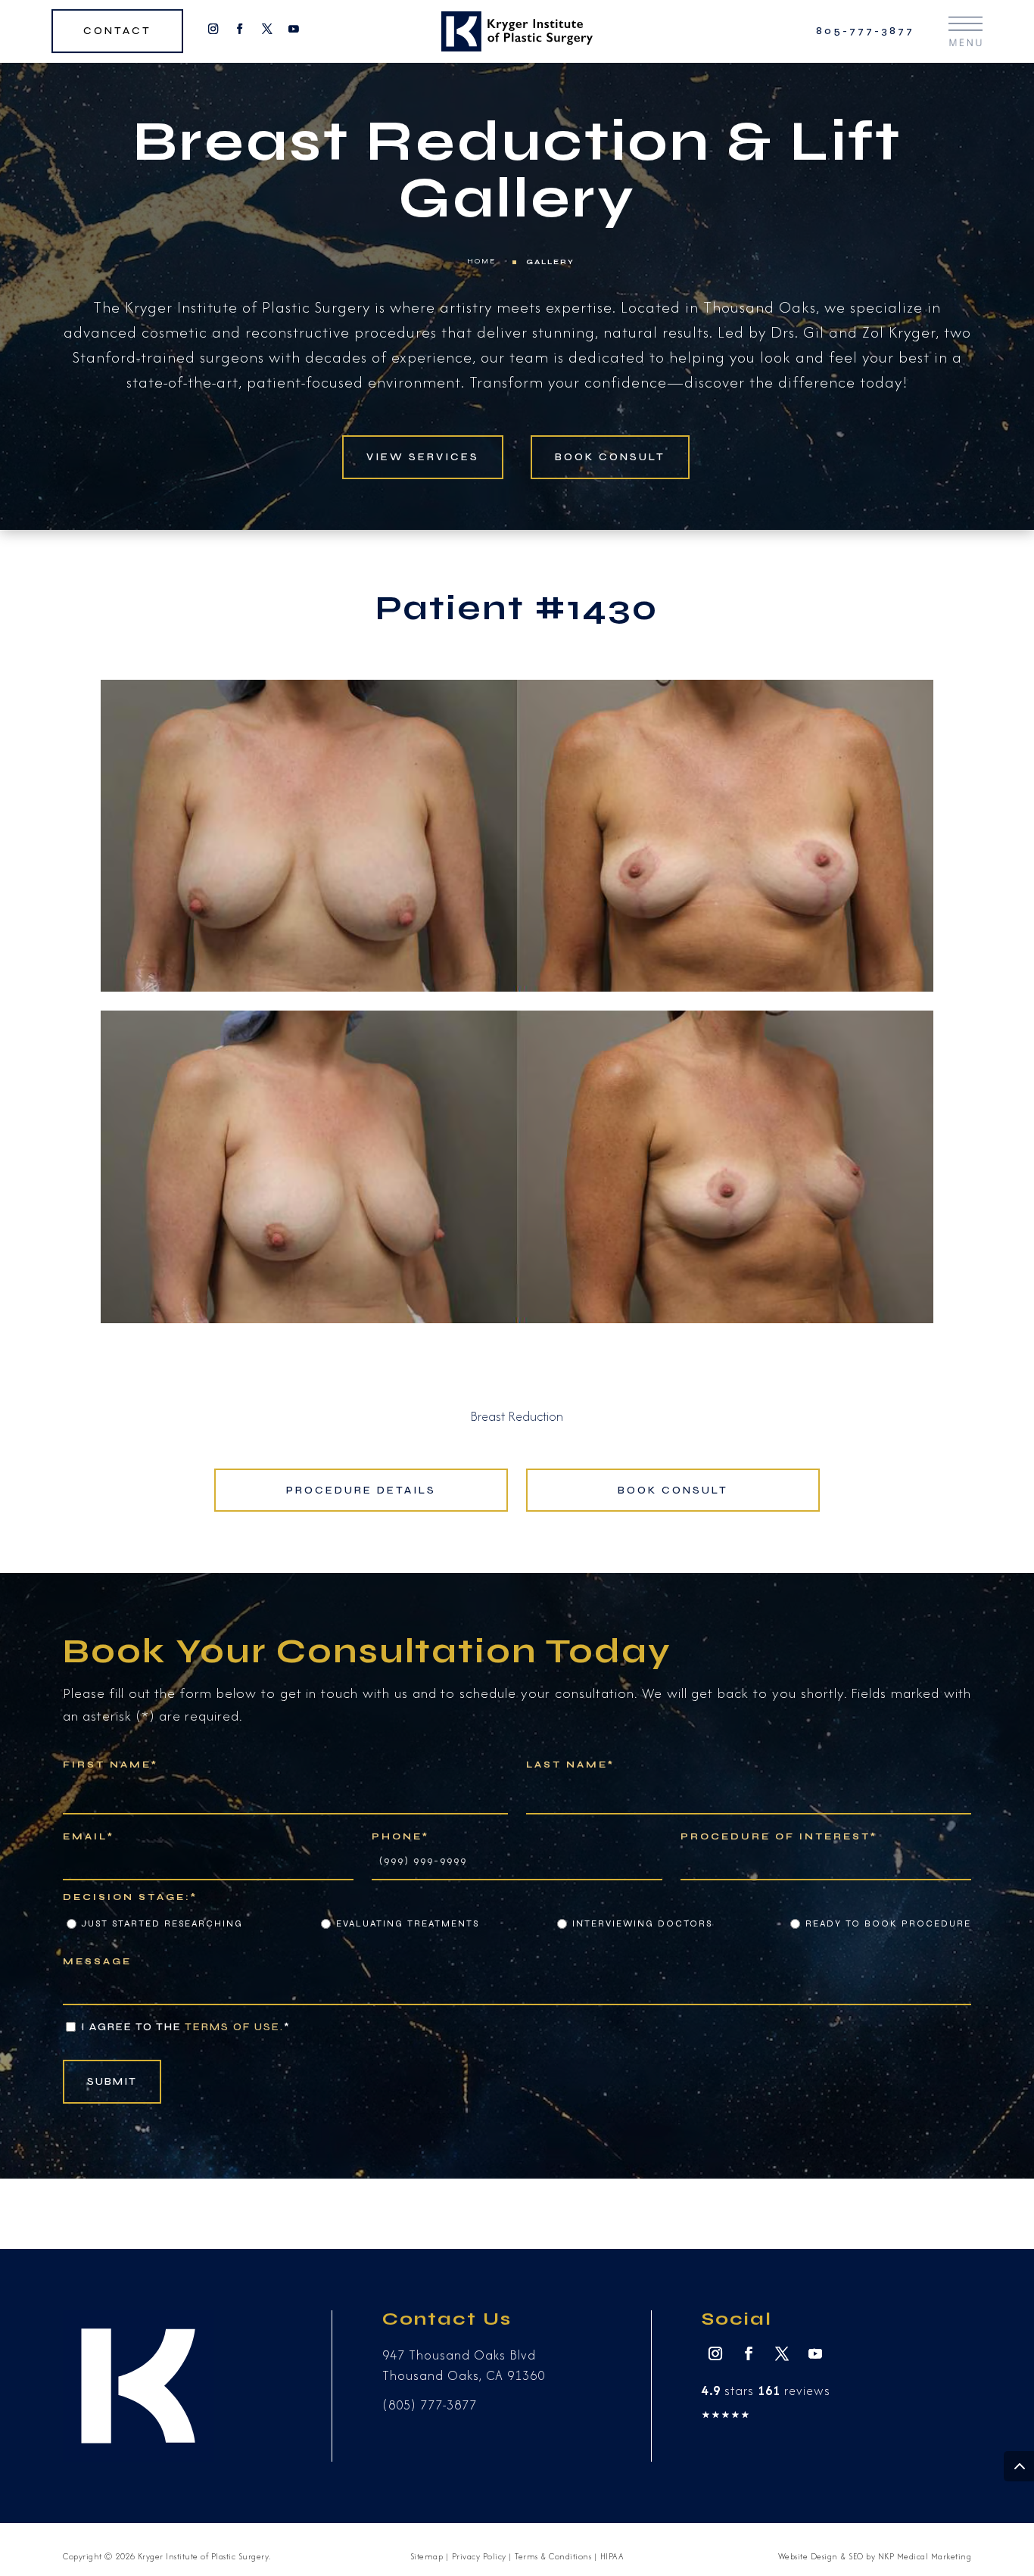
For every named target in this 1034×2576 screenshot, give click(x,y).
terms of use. (234, 2027)
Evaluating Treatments (408, 1923)
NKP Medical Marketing (925, 2556)
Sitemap (427, 2556)
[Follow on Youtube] (293, 29)
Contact (117, 31)
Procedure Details (361, 1490)
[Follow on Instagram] (213, 29)
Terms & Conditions (553, 2556)
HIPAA (612, 2556)
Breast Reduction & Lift (517, 142)
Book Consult (610, 457)
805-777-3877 (865, 31)
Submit (112, 2081)
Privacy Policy (479, 2556)
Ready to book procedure (888, 1923)
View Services (423, 457)
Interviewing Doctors (642, 1923)
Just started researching (162, 1923)
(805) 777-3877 (430, 2405)
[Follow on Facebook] (240, 29)
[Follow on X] (267, 29)
